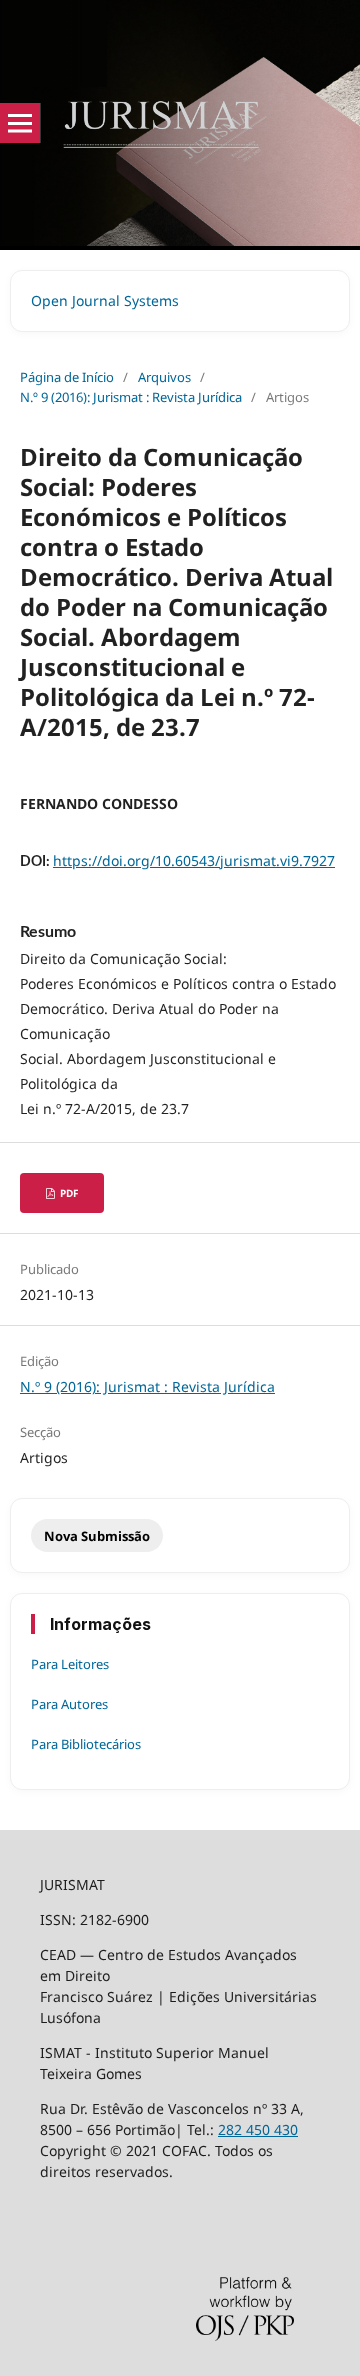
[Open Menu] (20, 123)
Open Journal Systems (105, 300)
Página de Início (67, 377)
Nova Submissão (97, 1536)
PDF (67, 1193)
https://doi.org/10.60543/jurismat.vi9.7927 (194, 860)
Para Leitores (70, 1664)
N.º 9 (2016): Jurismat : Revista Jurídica (131, 397)
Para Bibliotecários (86, 1744)
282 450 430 (258, 2129)
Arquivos (164, 377)
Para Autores (69, 1704)
